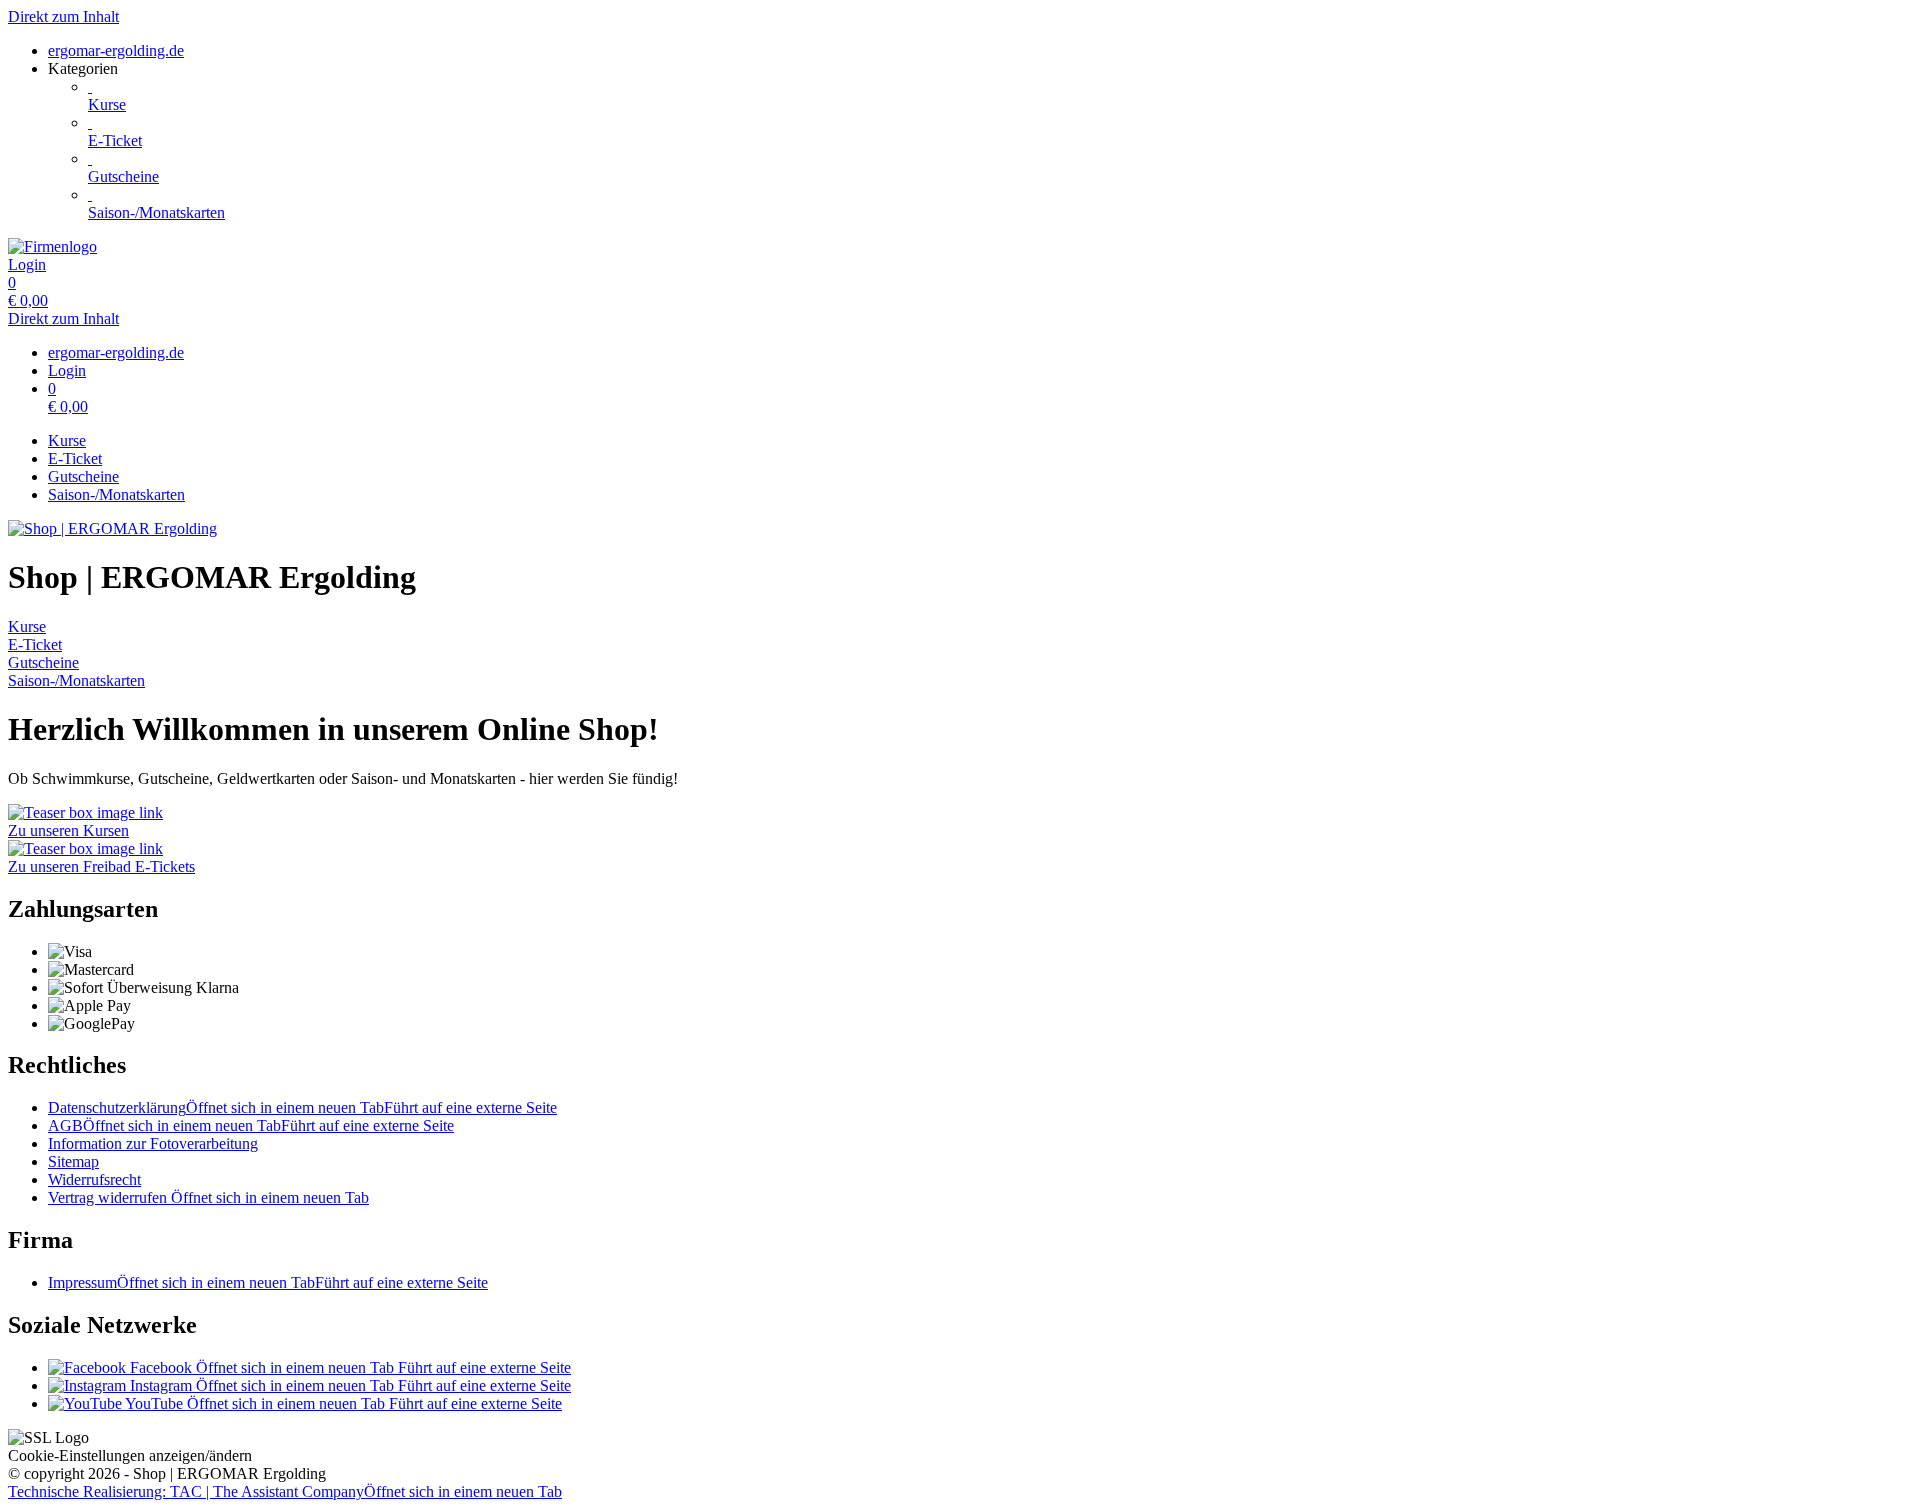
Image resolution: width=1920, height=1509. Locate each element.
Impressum (268, 1282)
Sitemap (73, 1161)
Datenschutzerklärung (302, 1107)
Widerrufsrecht (94, 1179)
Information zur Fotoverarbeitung (153, 1143)
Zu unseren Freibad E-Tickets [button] (101, 866)
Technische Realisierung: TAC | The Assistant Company (285, 1491)
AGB (251, 1125)
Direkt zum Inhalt (63, 16)
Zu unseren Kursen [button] (68, 830)
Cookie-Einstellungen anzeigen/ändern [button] (130, 1455)
